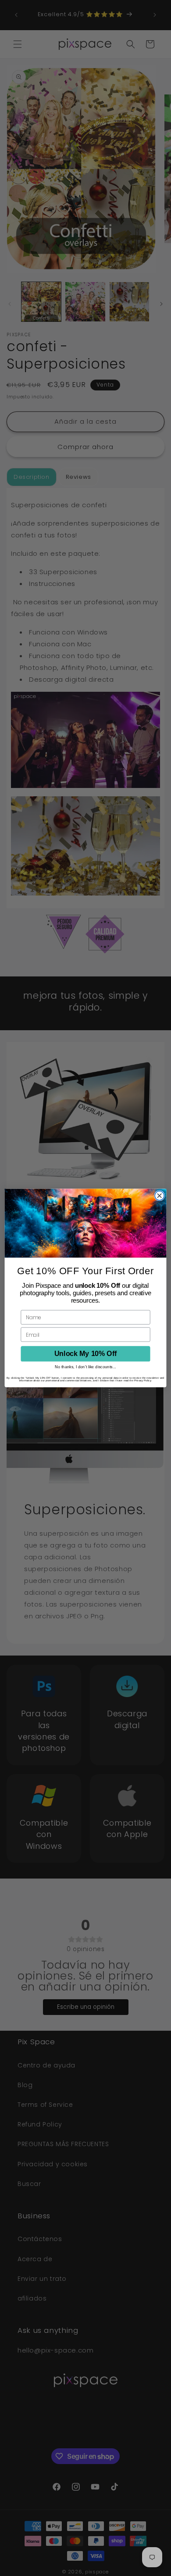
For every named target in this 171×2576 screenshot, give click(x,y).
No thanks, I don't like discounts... (85, 1367)
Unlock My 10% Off (85, 1354)
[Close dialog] (159, 1196)
